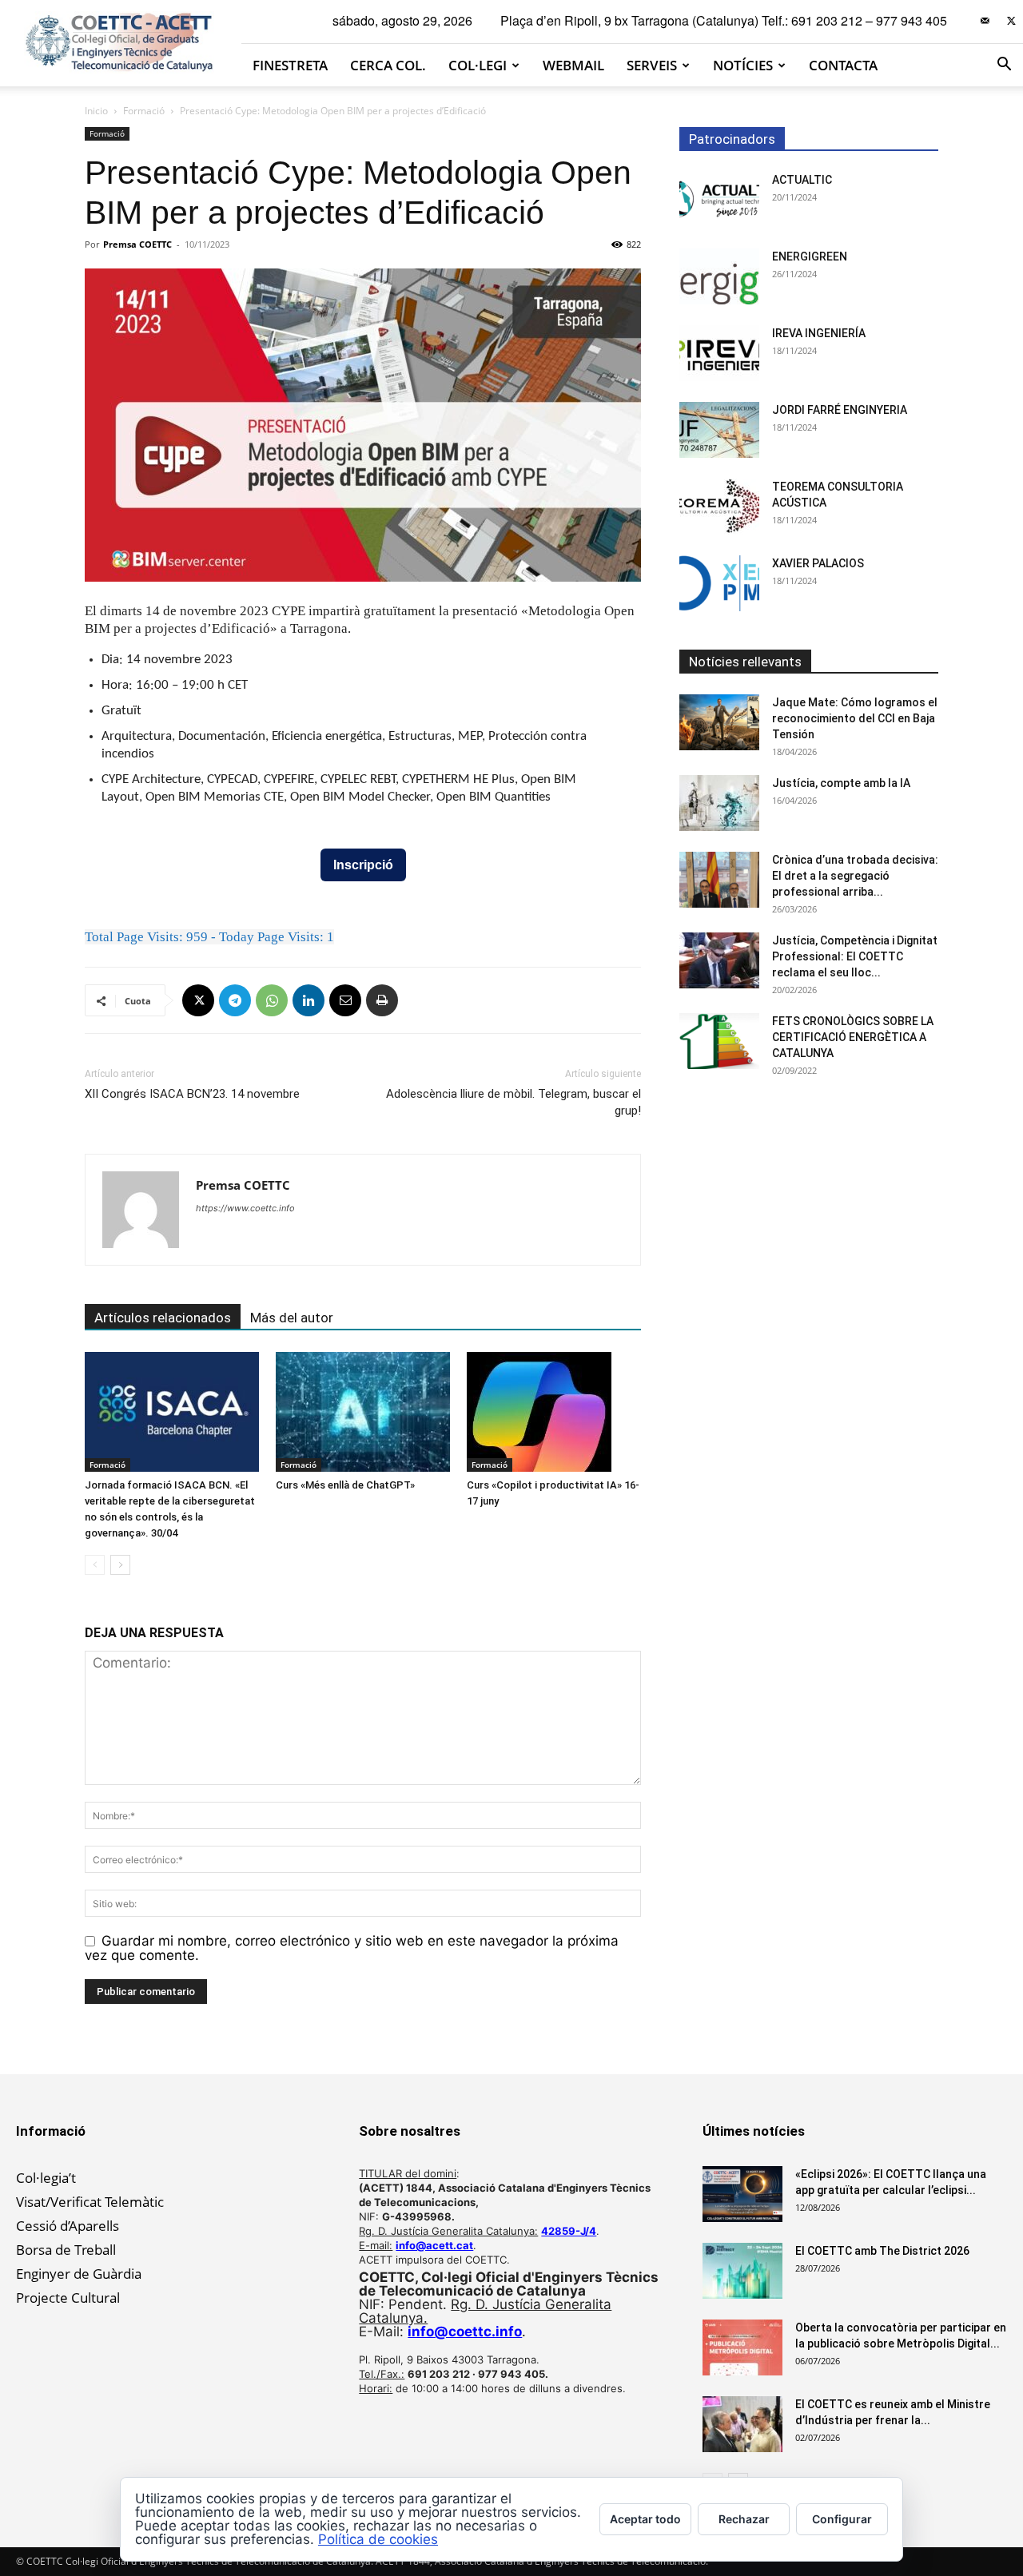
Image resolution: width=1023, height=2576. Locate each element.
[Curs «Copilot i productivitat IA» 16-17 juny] (554, 1412)
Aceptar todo (645, 2519)
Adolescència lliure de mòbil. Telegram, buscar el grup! (513, 1102)
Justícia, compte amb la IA (841, 783)
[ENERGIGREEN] (719, 276)
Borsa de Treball (66, 2250)
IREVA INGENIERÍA (819, 333)
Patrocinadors (732, 139)
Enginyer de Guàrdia (79, 2274)
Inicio (96, 111)
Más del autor (292, 1318)
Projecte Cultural (68, 2298)
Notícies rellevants (745, 662)
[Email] (345, 1000)
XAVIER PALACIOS (818, 563)
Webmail (573, 65)
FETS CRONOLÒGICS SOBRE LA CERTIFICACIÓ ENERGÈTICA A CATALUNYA (853, 1037)
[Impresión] (382, 1000)
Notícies (743, 65)
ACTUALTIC (802, 180)
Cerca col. (388, 65)
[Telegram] (235, 1000)
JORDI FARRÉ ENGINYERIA (840, 410)
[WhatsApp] (272, 1000)
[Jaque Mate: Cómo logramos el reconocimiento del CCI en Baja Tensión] (719, 722)
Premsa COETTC (137, 244)
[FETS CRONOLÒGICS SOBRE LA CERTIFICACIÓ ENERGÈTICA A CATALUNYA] (719, 1041)
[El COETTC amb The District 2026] (742, 2271)
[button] (1004, 65)
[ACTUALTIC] (719, 200)
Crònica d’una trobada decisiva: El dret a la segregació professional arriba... (855, 876)
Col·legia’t (46, 2178)
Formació (144, 111)
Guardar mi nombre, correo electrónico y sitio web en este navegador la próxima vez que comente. (352, 1948)
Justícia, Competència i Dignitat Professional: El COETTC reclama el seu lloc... (855, 956)
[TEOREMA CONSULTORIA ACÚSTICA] (719, 507)
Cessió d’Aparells (68, 2226)
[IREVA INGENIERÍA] (719, 353)
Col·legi (478, 65)
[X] (1011, 21)
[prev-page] (95, 1565)
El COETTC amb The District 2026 (882, 2251)
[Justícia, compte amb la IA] (719, 803)
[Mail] (985, 21)
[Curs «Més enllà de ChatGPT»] (363, 1412)
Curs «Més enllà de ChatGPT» (345, 1485)
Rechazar (744, 2519)
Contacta (843, 65)
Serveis (652, 65)
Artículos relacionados (163, 1318)
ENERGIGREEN (810, 256)
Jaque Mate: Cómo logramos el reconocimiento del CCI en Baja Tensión (855, 718)
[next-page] (120, 1565)
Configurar (842, 2519)
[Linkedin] (308, 1000)
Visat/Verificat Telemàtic (90, 2202)
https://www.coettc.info (245, 1208)
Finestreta (290, 65)
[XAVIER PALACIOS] (719, 583)
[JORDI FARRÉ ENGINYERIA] (719, 430)
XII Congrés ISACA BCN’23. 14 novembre (192, 1094)
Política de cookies (378, 2539)
